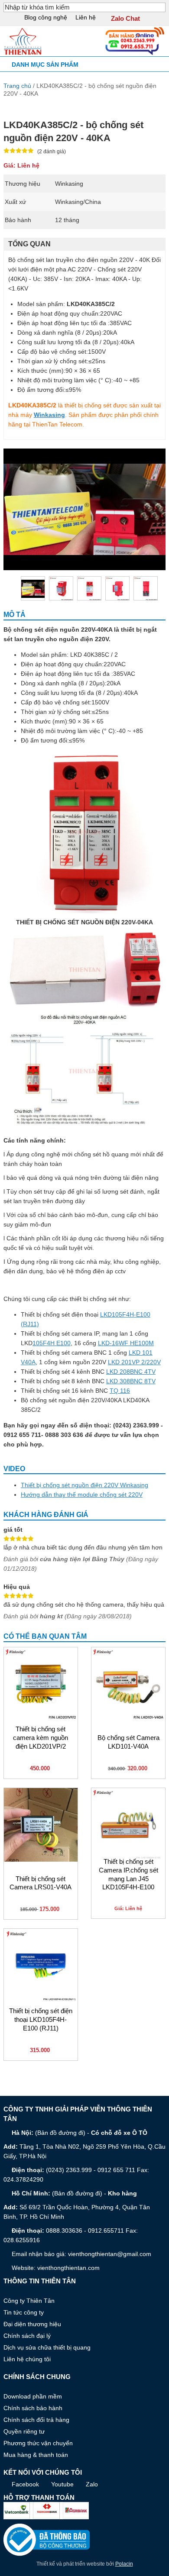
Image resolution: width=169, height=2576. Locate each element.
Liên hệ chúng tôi (27, 2359)
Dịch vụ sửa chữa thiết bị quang (47, 2347)
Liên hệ (86, 17)
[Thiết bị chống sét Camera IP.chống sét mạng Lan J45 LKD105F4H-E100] (128, 1825)
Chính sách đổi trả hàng (36, 2420)
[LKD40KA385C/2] (61, 588)
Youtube (62, 2484)
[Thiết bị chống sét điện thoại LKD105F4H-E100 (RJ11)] (41, 1966)
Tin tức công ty (24, 2312)
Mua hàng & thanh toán (36, 2455)
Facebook (25, 2484)
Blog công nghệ (46, 17)
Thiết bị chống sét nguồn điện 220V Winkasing (84, 1485)
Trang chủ (17, 86)
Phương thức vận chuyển (38, 2443)
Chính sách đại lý (27, 2336)
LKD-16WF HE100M (126, 1343)
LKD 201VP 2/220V (134, 1362)
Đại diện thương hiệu (32, 2324)
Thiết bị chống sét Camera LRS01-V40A (41, 1883)
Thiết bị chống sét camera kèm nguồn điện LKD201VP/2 (41, 1738)
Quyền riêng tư (24, 2431)
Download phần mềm (33, 2396)
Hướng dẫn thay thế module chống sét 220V (82, 1495)
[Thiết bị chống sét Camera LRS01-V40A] (41, 1825)
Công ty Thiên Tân (29, 2301)
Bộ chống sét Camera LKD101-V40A (128, 1742)
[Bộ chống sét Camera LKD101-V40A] (128, 1684)
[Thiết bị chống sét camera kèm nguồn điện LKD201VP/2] (41, 1684)
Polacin (124, 2564)
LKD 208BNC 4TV (131, 1372)
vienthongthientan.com (68, 2268)
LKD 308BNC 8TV (131, 1381)
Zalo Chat (125, 19)
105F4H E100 (52, 1343)
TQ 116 (120, 1391)
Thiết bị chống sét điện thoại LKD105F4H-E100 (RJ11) (41, 2020)
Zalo (92, 2484)
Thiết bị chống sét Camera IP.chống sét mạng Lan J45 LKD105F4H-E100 (128, 1874)
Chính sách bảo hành (33, 2408)
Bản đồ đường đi (60, 2133)
